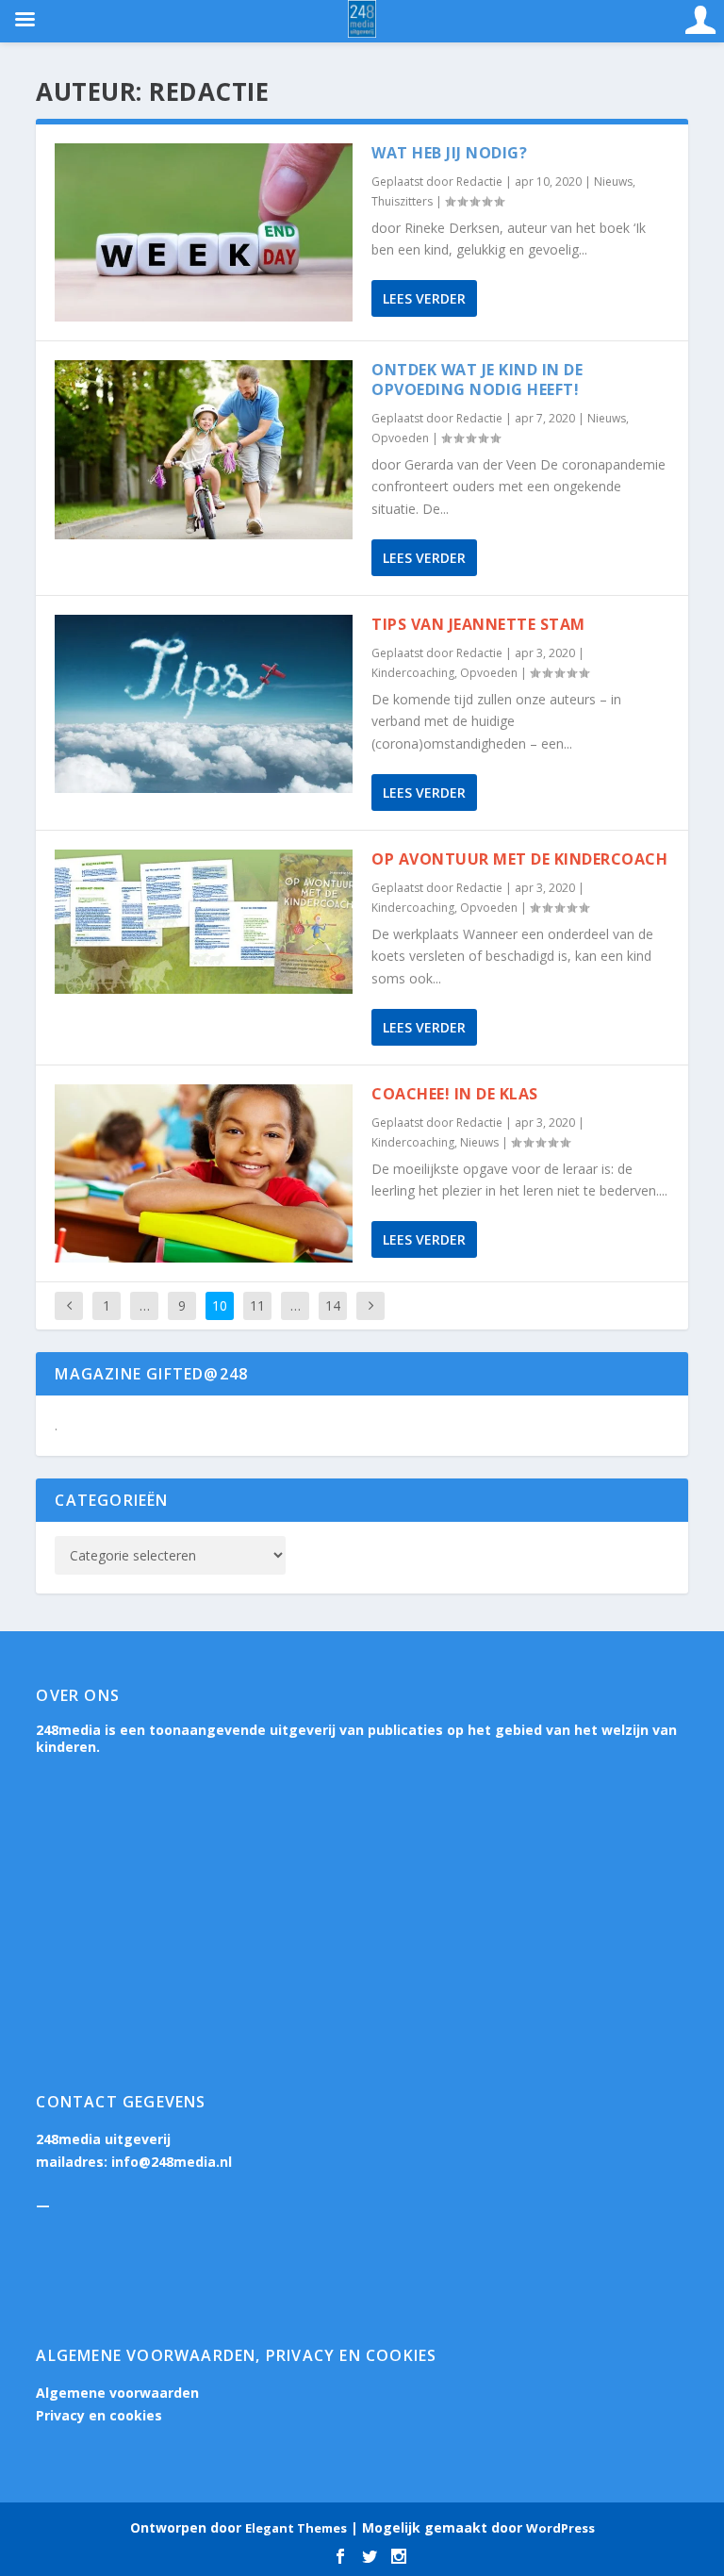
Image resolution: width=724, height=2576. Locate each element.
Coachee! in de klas (455, 1094)
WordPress (560, 2528)
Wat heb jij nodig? (449, 153)
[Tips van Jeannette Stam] (204, 704)
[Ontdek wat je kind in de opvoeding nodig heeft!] (204, 449)
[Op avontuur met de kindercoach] (204, 922)
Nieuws (613, 182)
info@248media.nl (172, 2162)
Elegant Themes (296, 2528)
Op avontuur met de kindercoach (519, 859)
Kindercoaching (413, 673)
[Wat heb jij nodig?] (204, 232)
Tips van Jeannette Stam (478, 624)
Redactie (479, 182)
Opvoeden (400, 438)
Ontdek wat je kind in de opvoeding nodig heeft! (477, 380)
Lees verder (424, 298)
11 (257, 1305)
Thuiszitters (402, 201)
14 (333, 1305)
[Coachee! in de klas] (204, 1173)
